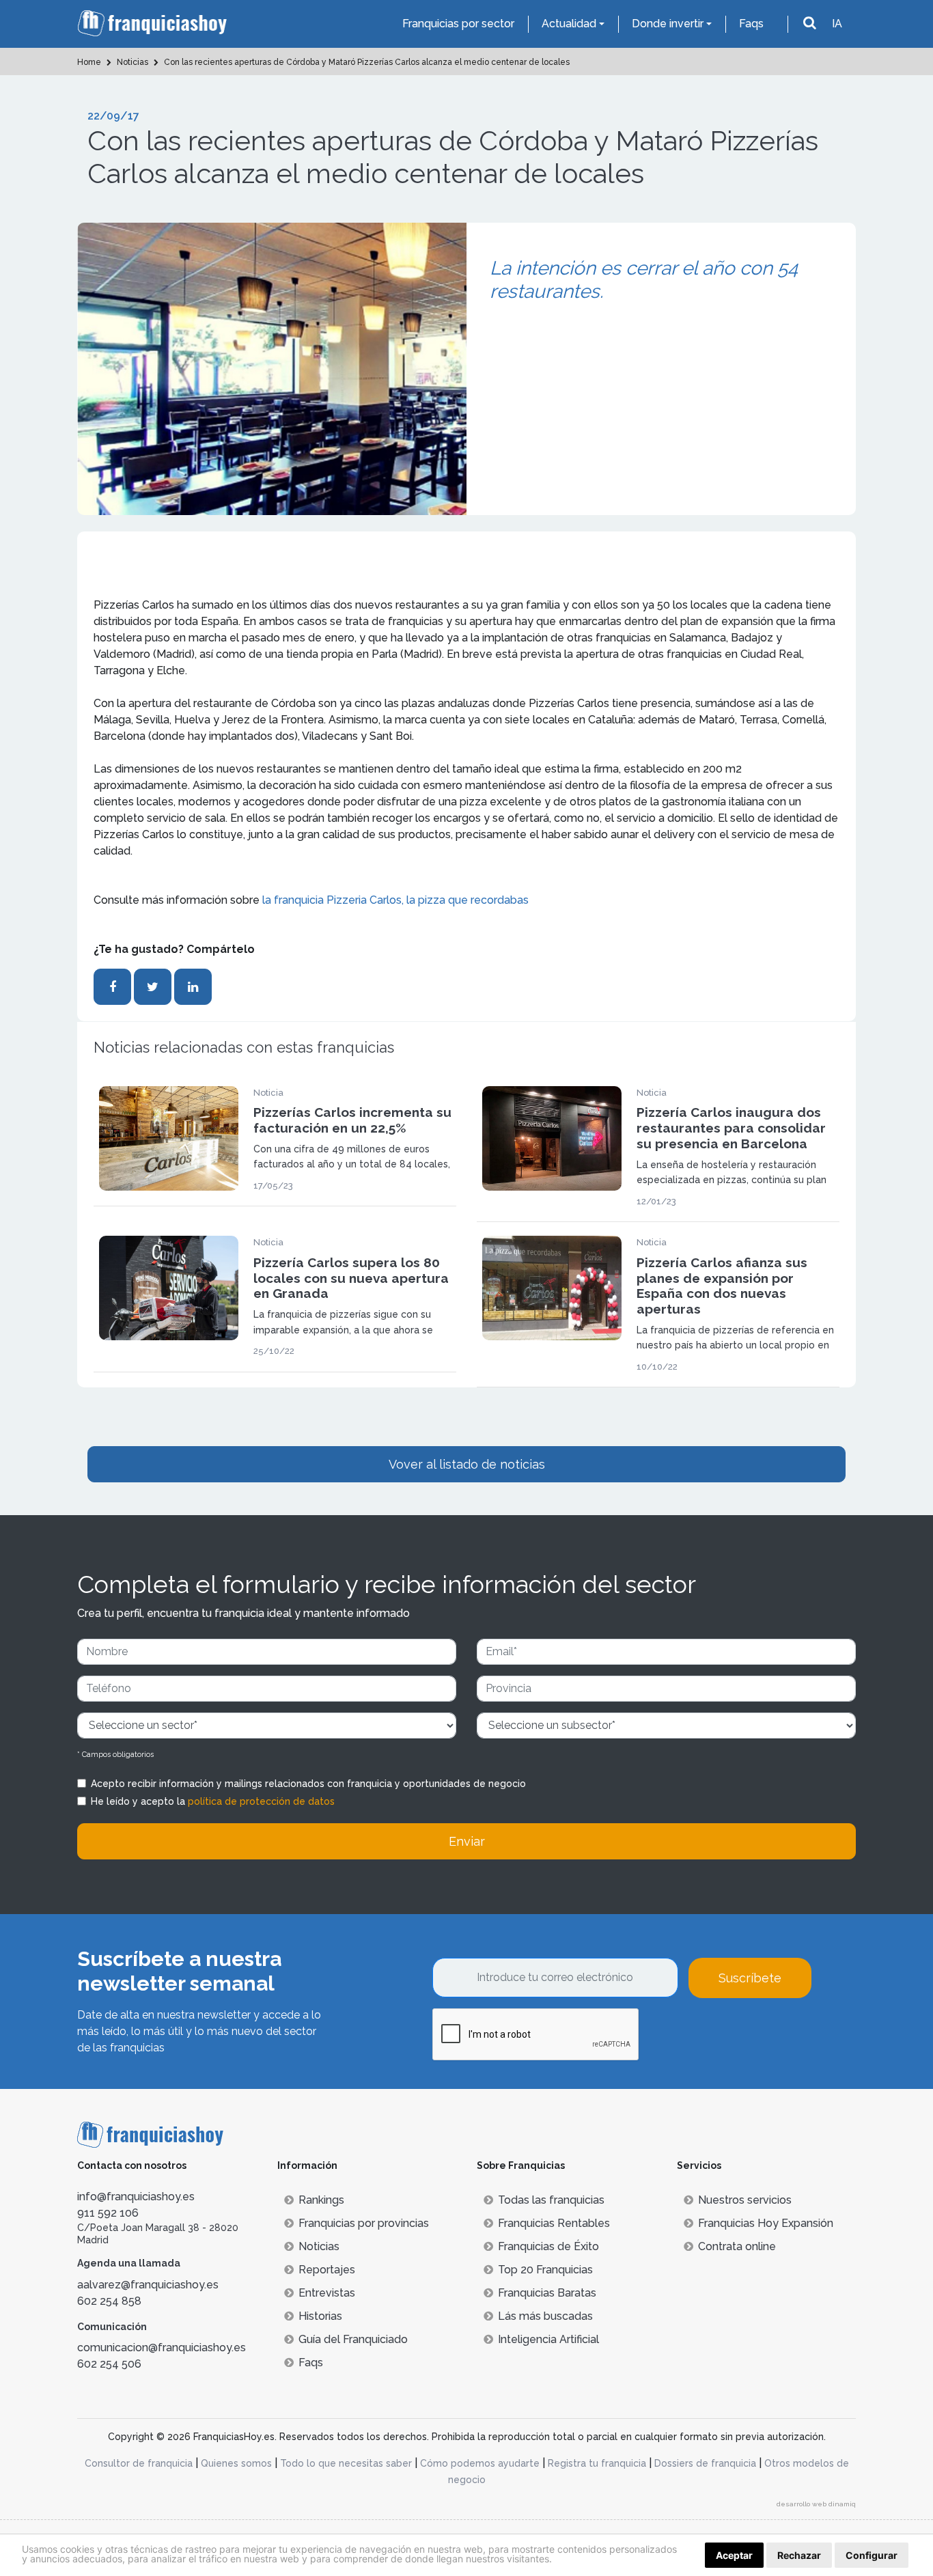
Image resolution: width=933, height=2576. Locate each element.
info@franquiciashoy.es (136, 2197)
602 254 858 (109, 2301)
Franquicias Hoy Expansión (766, 2223)
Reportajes (327, 2270)
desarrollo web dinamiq (816, 2504)
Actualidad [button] (569, 24)
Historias (320, 2316)
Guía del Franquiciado (353, 2339)
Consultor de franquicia (139, 2463)
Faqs (751, 24)
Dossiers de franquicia (705, 2463)
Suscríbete (750, 1978)
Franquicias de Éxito (548, 2246)
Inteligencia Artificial (548, 2339)
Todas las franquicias (551, 2200)
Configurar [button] (872, 2555)
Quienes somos (236, 2463)
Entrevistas (327, 2293)
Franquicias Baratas (547, 2293)
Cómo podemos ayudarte (480, 2463)
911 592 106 (108, 2213)
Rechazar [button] (799, 2555)
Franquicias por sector (458, 24)
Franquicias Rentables (554, 2223)
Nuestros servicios (745, 2200)
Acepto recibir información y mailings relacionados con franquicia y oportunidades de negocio (308, 1784)
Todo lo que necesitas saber (346, 2463)
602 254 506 (109, 2364)
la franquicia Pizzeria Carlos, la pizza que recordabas (395, 900)
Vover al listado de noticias (467, 1464)
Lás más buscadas (545, 2316)
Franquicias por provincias (364, 2223)
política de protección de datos (261, 1801)
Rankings (321, 2200)
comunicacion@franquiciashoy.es (162, 2348)
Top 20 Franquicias (545, 2270)
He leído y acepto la (213, 1801)
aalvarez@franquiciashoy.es (148, 2285)
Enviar (467, 1841)
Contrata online (737, 2246)
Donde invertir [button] (668, 24)
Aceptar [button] (734, 2555)
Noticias (319, 2246)
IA (837, 24)
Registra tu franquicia (597, 2463)
